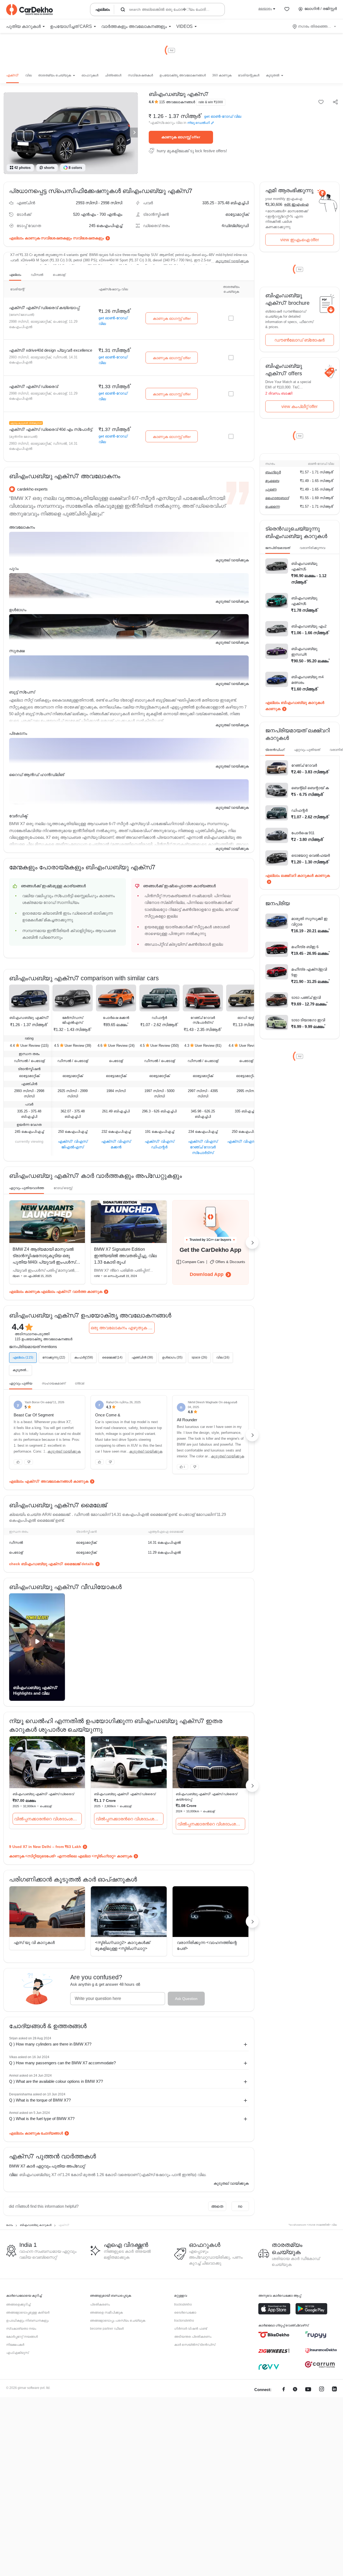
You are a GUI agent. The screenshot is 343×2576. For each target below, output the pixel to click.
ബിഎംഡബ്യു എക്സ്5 (304, 566)
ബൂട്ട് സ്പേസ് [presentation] (22, 692)
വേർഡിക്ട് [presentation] (18, 816)
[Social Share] (335, 102)
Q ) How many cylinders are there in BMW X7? (50, 2044)
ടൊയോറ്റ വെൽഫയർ (311, 855)
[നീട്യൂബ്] (308, 2390)
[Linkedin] (334, 2390)
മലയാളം (265, 9)
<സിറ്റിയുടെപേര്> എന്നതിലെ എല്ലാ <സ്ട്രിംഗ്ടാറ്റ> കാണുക (79, 1856)
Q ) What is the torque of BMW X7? (40, 2100)
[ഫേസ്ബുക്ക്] (284, 2390)
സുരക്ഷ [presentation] (17, 651)
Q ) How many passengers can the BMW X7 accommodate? (62, 2063)
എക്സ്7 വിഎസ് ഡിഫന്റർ (159, 1144)
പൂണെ (271, 489)
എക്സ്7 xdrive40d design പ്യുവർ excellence (51, 350)
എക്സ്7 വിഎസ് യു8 (246, 1141)
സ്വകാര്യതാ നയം (21, 2329)
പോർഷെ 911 (303, 833)
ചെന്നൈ (273, 506)
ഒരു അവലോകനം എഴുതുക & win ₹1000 (123, 1328)
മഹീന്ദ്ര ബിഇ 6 (305, 947)
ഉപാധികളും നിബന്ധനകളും (27, 2321)
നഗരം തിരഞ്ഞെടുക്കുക (315, 26)
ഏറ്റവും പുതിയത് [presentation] (307, 750)
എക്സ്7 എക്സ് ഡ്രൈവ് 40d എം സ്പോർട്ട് (51, 429)
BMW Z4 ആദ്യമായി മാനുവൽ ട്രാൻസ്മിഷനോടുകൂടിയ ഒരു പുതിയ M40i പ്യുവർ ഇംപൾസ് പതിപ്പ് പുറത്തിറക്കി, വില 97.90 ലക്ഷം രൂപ (44, 1262)
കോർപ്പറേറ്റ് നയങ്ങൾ (22, 2337)
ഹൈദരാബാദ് (277, 498)
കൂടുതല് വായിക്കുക (232, 261)
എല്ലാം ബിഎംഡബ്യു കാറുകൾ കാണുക (295, 706)
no (240, 2206)
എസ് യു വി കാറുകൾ (34, 1942)
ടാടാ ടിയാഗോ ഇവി (308, 1020)
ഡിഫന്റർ (159, 1018)
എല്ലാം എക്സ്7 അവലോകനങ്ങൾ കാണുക (49, 1481)
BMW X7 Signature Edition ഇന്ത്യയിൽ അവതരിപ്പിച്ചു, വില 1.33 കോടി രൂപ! (125, 1256)
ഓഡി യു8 (246, 1018)
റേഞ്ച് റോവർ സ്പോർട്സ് (203, 1020)
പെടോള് (59, 275)
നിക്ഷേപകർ (15, 2345)
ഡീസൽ (37, 275)
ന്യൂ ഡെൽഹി (199, 123)
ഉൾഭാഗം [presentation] (18, 610)
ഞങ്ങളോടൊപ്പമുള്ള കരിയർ (28, 2313)
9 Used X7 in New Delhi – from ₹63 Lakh (45, 1847)
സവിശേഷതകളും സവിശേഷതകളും (72, 238)
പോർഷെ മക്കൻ (116, 1018)
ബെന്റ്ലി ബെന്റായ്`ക (310, 788)
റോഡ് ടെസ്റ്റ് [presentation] (63, 1188)
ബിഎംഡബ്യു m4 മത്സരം (307, 680)
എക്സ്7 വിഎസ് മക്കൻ (116, 1144)
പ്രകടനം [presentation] (18, 733)
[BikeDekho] (274, 2335)
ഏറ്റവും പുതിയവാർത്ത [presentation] (27, 1188)
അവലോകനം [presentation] (22, 527)
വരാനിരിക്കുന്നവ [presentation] (312, 548)
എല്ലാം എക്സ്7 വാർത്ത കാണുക (72, 1291)
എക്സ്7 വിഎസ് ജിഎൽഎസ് (73, 1144)
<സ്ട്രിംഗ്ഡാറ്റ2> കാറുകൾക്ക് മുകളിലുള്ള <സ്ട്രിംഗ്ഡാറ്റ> (123, 1946)
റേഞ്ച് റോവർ (304, 765)
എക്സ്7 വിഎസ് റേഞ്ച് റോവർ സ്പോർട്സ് (203, 1147)
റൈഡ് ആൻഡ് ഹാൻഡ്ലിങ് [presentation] (37, 775)
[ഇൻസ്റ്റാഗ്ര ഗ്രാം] (322, 2390)
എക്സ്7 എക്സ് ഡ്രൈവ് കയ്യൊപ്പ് (44, 308)
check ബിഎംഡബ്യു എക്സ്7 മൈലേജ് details (51, 1564)
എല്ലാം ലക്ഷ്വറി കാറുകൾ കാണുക (298, 875)
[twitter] (295, 2390)
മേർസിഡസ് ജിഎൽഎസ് (73, 1020)
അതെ (217, 2206)
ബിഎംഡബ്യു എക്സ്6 (304, 601)
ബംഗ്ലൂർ (273, 472)
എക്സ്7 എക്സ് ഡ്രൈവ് (33, 386)
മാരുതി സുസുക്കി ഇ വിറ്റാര (309, 921)
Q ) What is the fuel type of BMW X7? (42, 2119)
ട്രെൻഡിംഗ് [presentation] (275, 750)
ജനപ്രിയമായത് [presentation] (278, 548)
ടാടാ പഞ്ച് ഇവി (306, 997)
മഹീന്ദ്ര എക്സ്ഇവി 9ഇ (309, 972)
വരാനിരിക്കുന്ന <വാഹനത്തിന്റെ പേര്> (207, 1946)
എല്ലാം (15, 275)
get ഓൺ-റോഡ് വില (223, 116)
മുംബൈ (272, 481)
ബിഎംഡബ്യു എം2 (309, 626)
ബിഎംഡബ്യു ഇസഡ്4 (304, 652)
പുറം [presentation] (14, 568)
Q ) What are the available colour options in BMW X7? (56, 2081)
